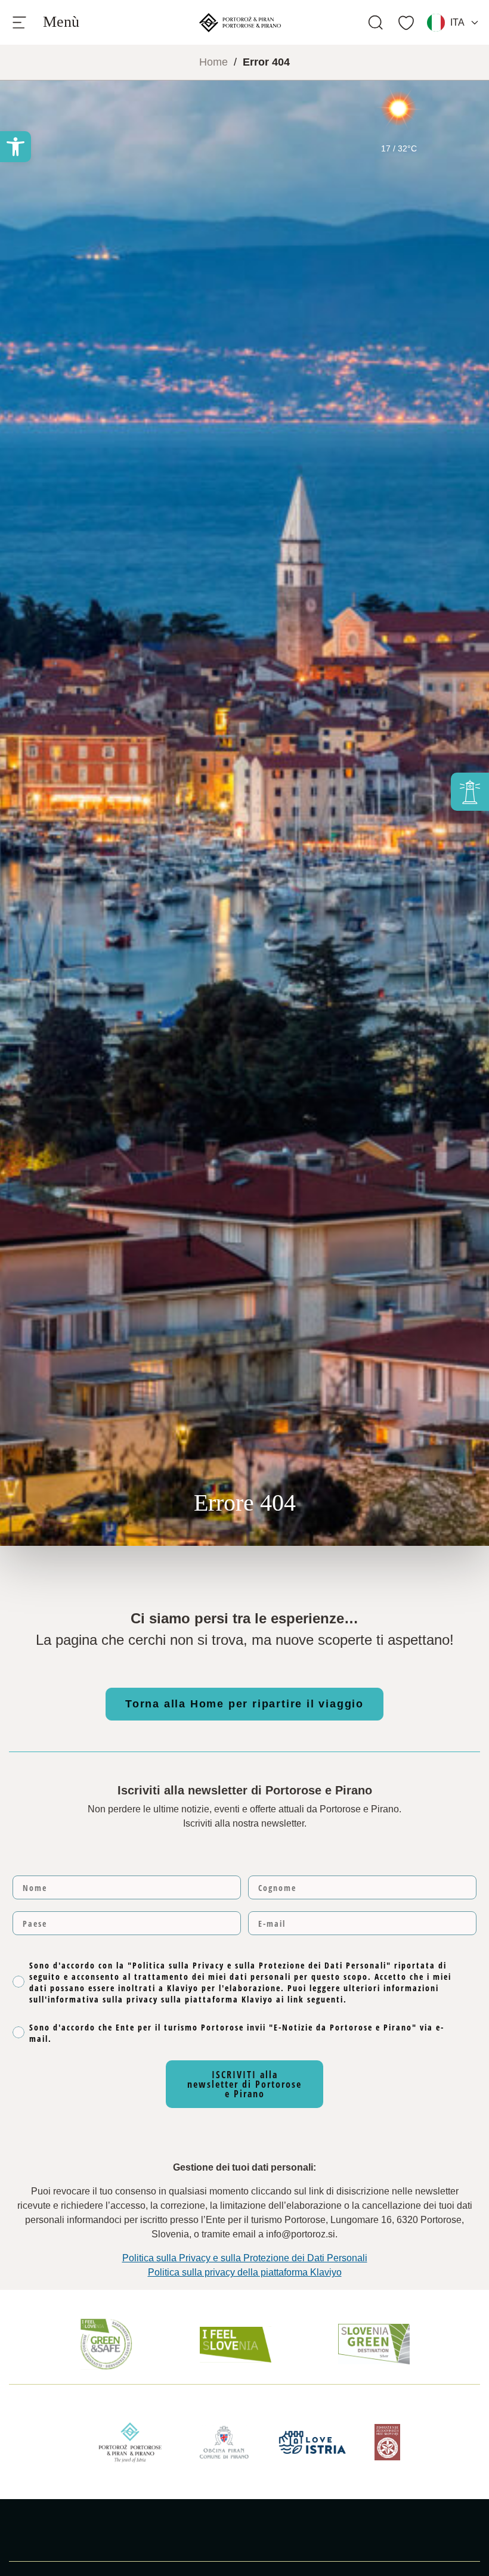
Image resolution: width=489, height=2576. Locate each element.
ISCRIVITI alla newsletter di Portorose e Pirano (244, 2084)
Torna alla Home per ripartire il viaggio (244, 1704)
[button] (16, 147)
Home (213, 62)
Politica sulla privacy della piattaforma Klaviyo (245, 2272)
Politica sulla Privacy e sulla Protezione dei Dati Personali (245, 2258)
